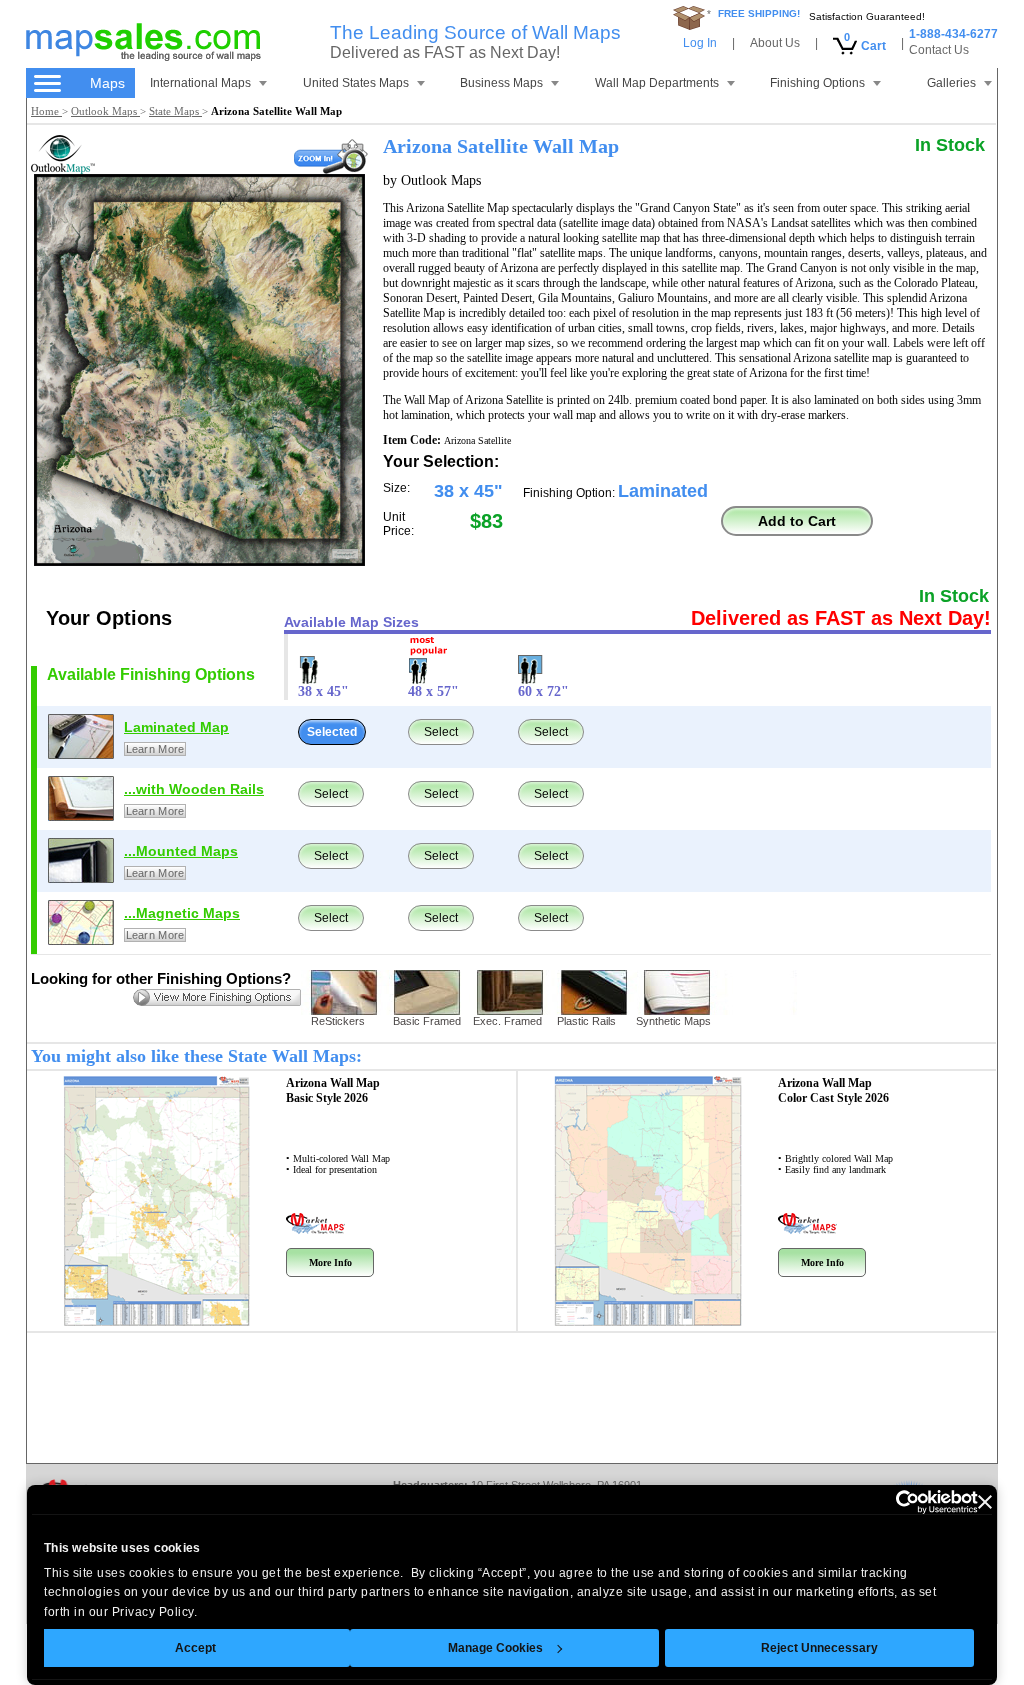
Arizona (333, 1090)
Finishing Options (817, 83)
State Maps (175, 111)
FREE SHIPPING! (759, 13)
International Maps (200, 83)
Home (46, 111)
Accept (195, 1648)
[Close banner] (985, 1502)
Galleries (951, 83)
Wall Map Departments (657, 83)
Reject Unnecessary (819, 1648)
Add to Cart (797, 521)
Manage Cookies (495, 1648)
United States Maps (356, 83)
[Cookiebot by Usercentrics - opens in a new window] (890, 1502)
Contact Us (939, 50)
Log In (700, 43)
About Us (775, 43)
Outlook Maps (105, 111)
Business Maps (501, 83)
